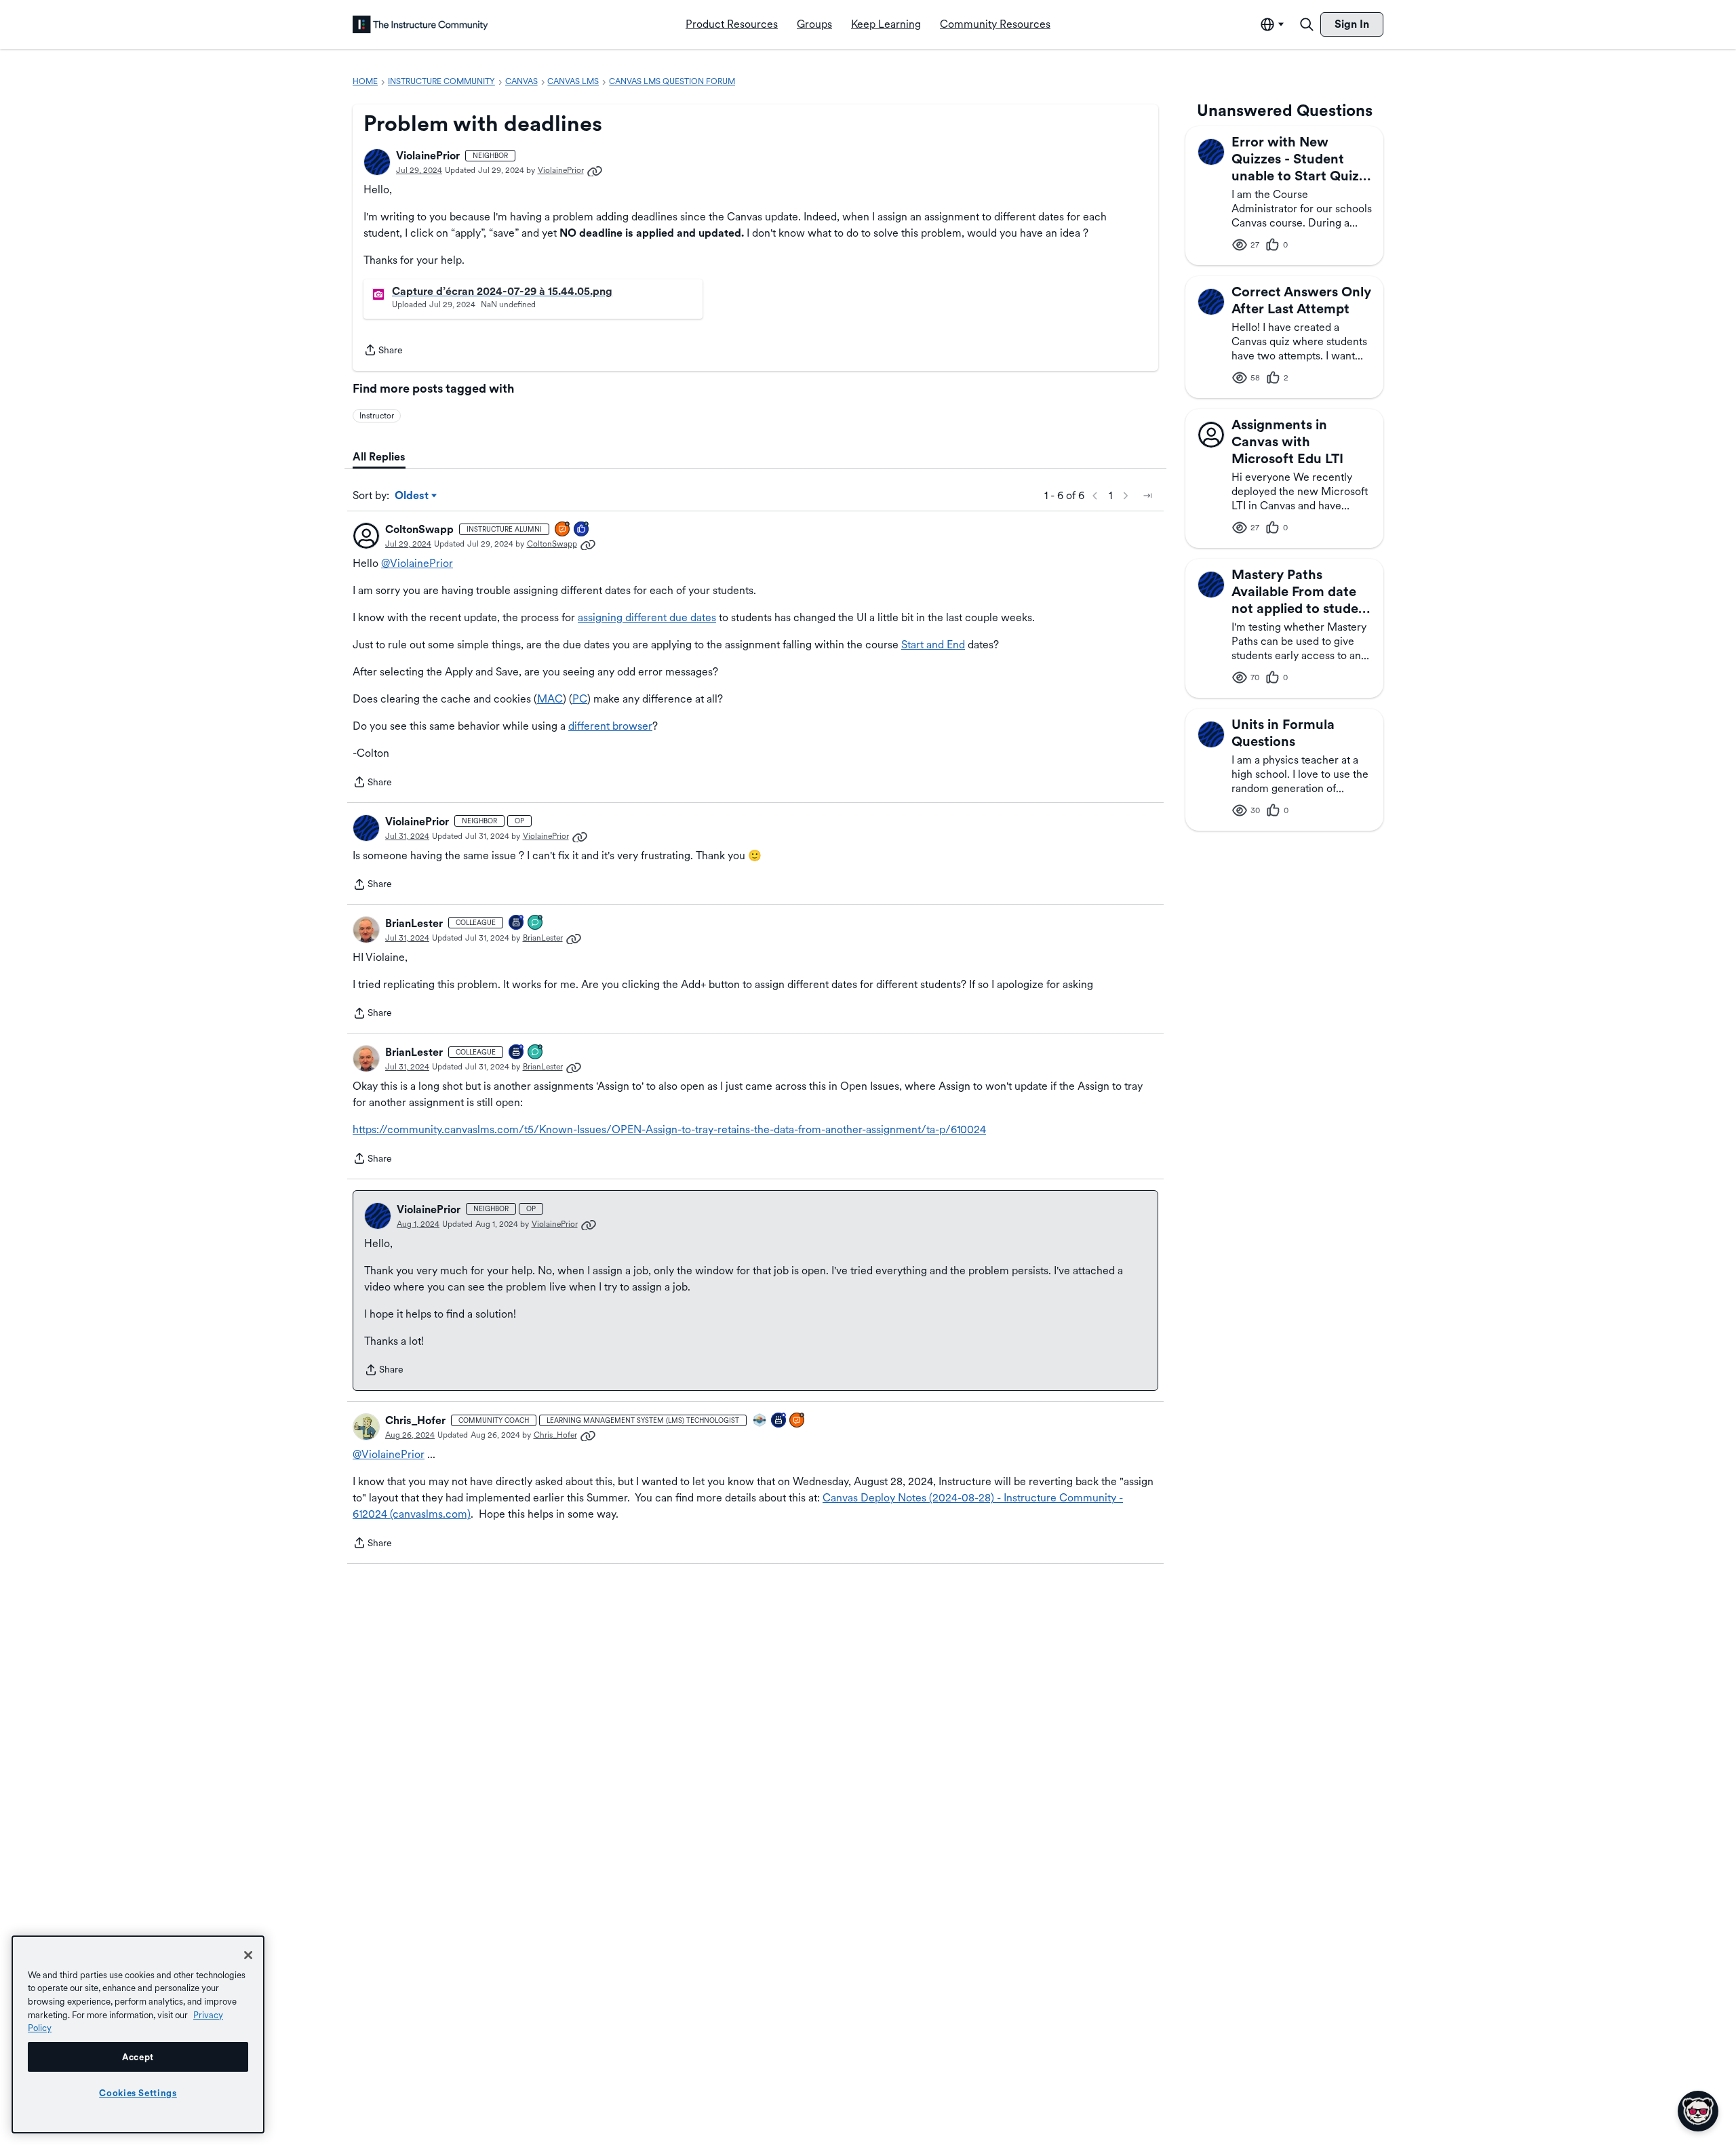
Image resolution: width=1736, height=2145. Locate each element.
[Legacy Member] (779, 1421)
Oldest (413, 496)
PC (580, 699)
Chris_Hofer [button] (415, 1420)
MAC (550, 699)
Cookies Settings (138, 2093)
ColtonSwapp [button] (419, 529)
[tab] (379, 457)
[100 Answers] (563, 530)
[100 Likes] (582, 530)
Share (383, 351)
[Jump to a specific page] (1147, 496)
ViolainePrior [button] (428, 156)
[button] (377, 162)
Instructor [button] (377, 416)
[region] (138, 2034)
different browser (610, 726)
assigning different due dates (647, 617)
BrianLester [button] (414, 923)
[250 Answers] (797, 1421)
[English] (420, 24)
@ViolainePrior (417, 563)
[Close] (248, 1955)
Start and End (933, 645)
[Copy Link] (595, 170)
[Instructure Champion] (760, 1421)
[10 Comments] (536, 923)
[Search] (1307, 24)
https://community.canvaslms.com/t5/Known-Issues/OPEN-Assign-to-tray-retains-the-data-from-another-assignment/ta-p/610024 (669, 1129)
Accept (138, 2057)
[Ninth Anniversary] (517, 923)
